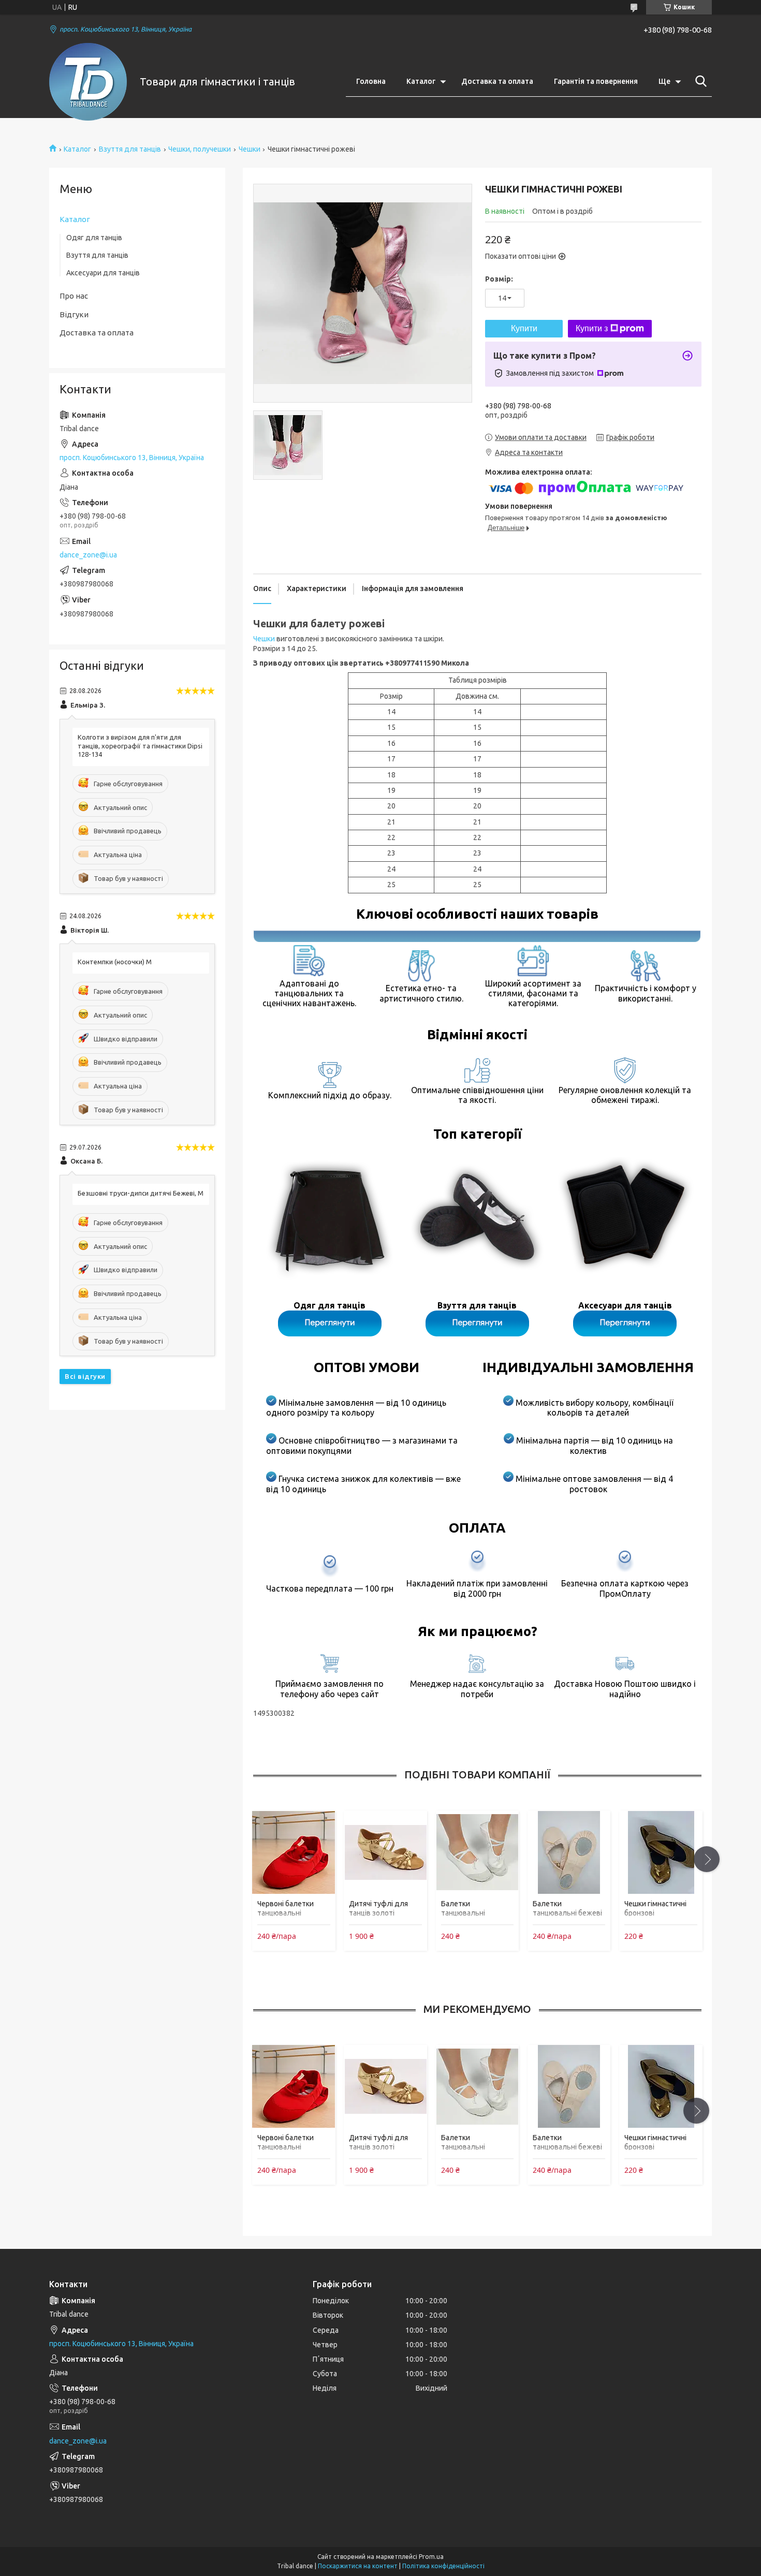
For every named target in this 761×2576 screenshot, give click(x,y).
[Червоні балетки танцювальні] (294, 1852)
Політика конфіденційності (443, 2566)
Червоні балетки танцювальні (286, 1908)
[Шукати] (699, 81)
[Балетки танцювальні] (477, 1852)
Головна (371, 81)
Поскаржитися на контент (358, 2566)
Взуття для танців (130, 149)
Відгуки (74, 314)
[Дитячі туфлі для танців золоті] (385, 1852)
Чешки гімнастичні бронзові (655, 1908)
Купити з (592, 328)
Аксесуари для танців (103, 273)
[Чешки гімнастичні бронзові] (661, 1852)
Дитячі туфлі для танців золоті (378, 1908)
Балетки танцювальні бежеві (567, 1908)
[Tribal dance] (88, 82)
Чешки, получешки (200, 149)
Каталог (421, 81)
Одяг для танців (94, 238)
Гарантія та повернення (596, 81)
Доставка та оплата (497, 81)
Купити (524, 328)
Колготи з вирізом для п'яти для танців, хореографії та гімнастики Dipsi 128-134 (140, 746)
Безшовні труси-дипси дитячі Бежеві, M (141, 1193)
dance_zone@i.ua (88, 555)
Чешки (250, 149)
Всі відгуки (85, 1376)
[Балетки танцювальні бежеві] (569, 1852)
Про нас (74, 296)
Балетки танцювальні (463, 1908)
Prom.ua (431, 2557)
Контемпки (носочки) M (115, 962)
